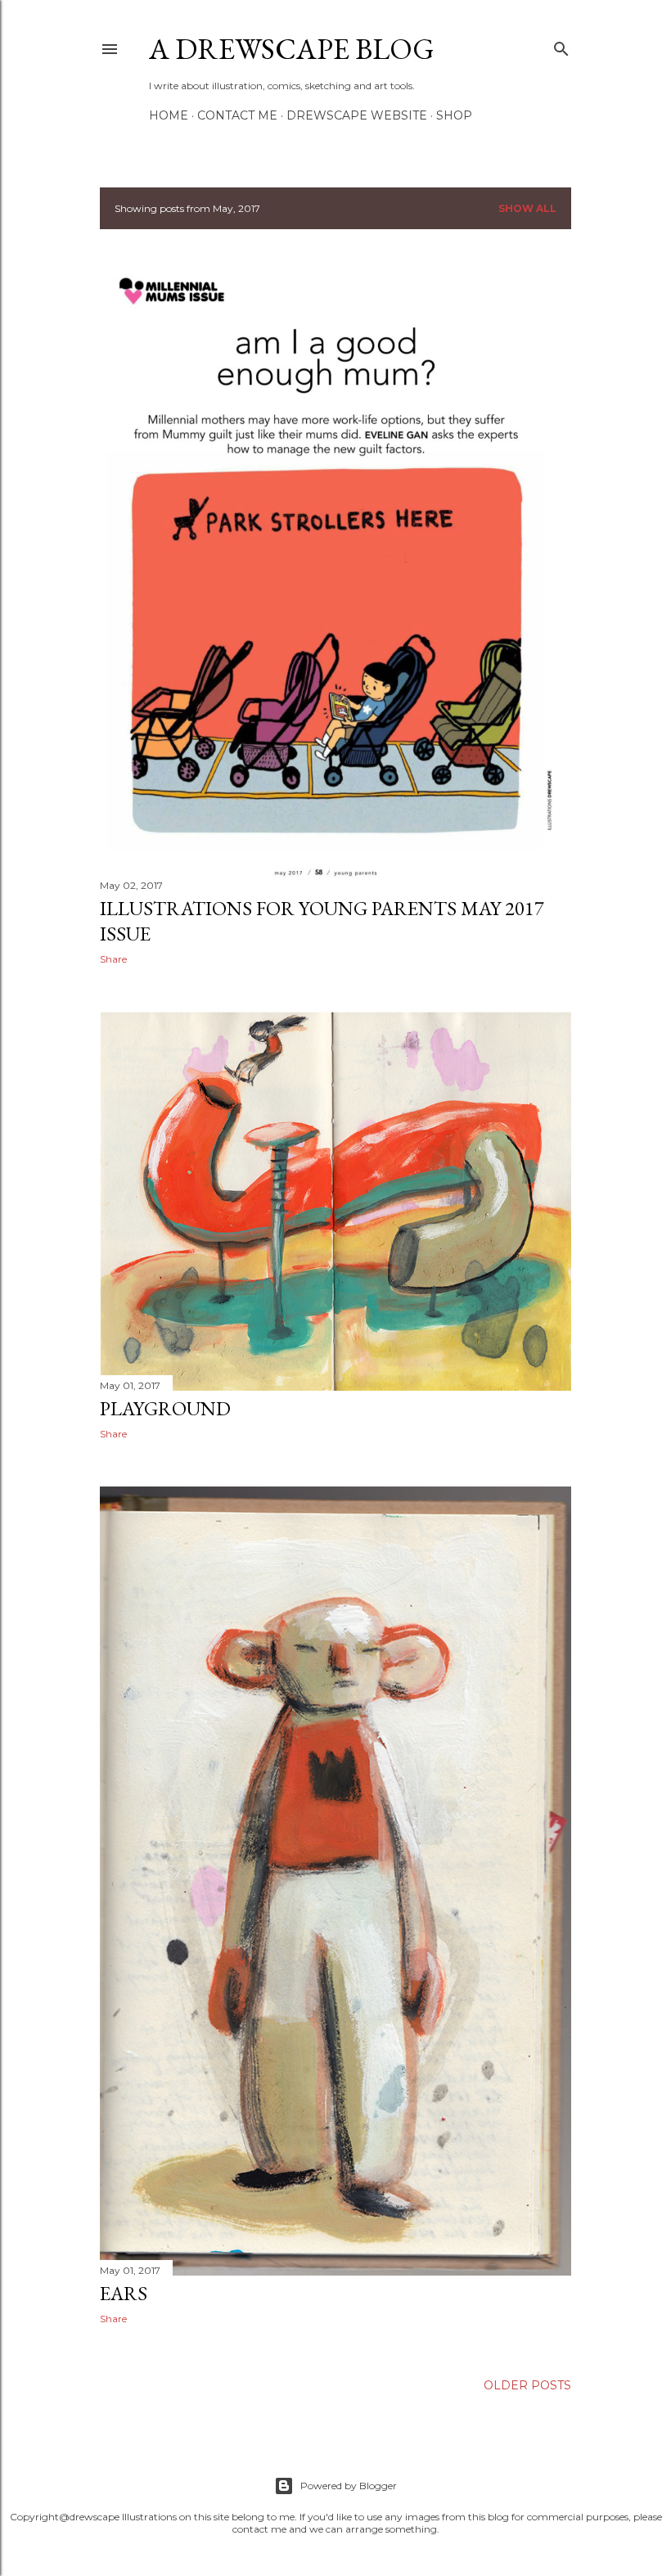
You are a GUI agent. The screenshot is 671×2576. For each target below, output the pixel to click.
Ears (124, 2293)
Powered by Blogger (349, 2486)
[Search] (561, 45)
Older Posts (527, 2385)
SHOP (454, 115)
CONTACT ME (237, 115)
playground (165, 1408)
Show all (527, 208)
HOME (169, 115)
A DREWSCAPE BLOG (292, 49)
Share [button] (113, 959)
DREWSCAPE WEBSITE (357, 115)
